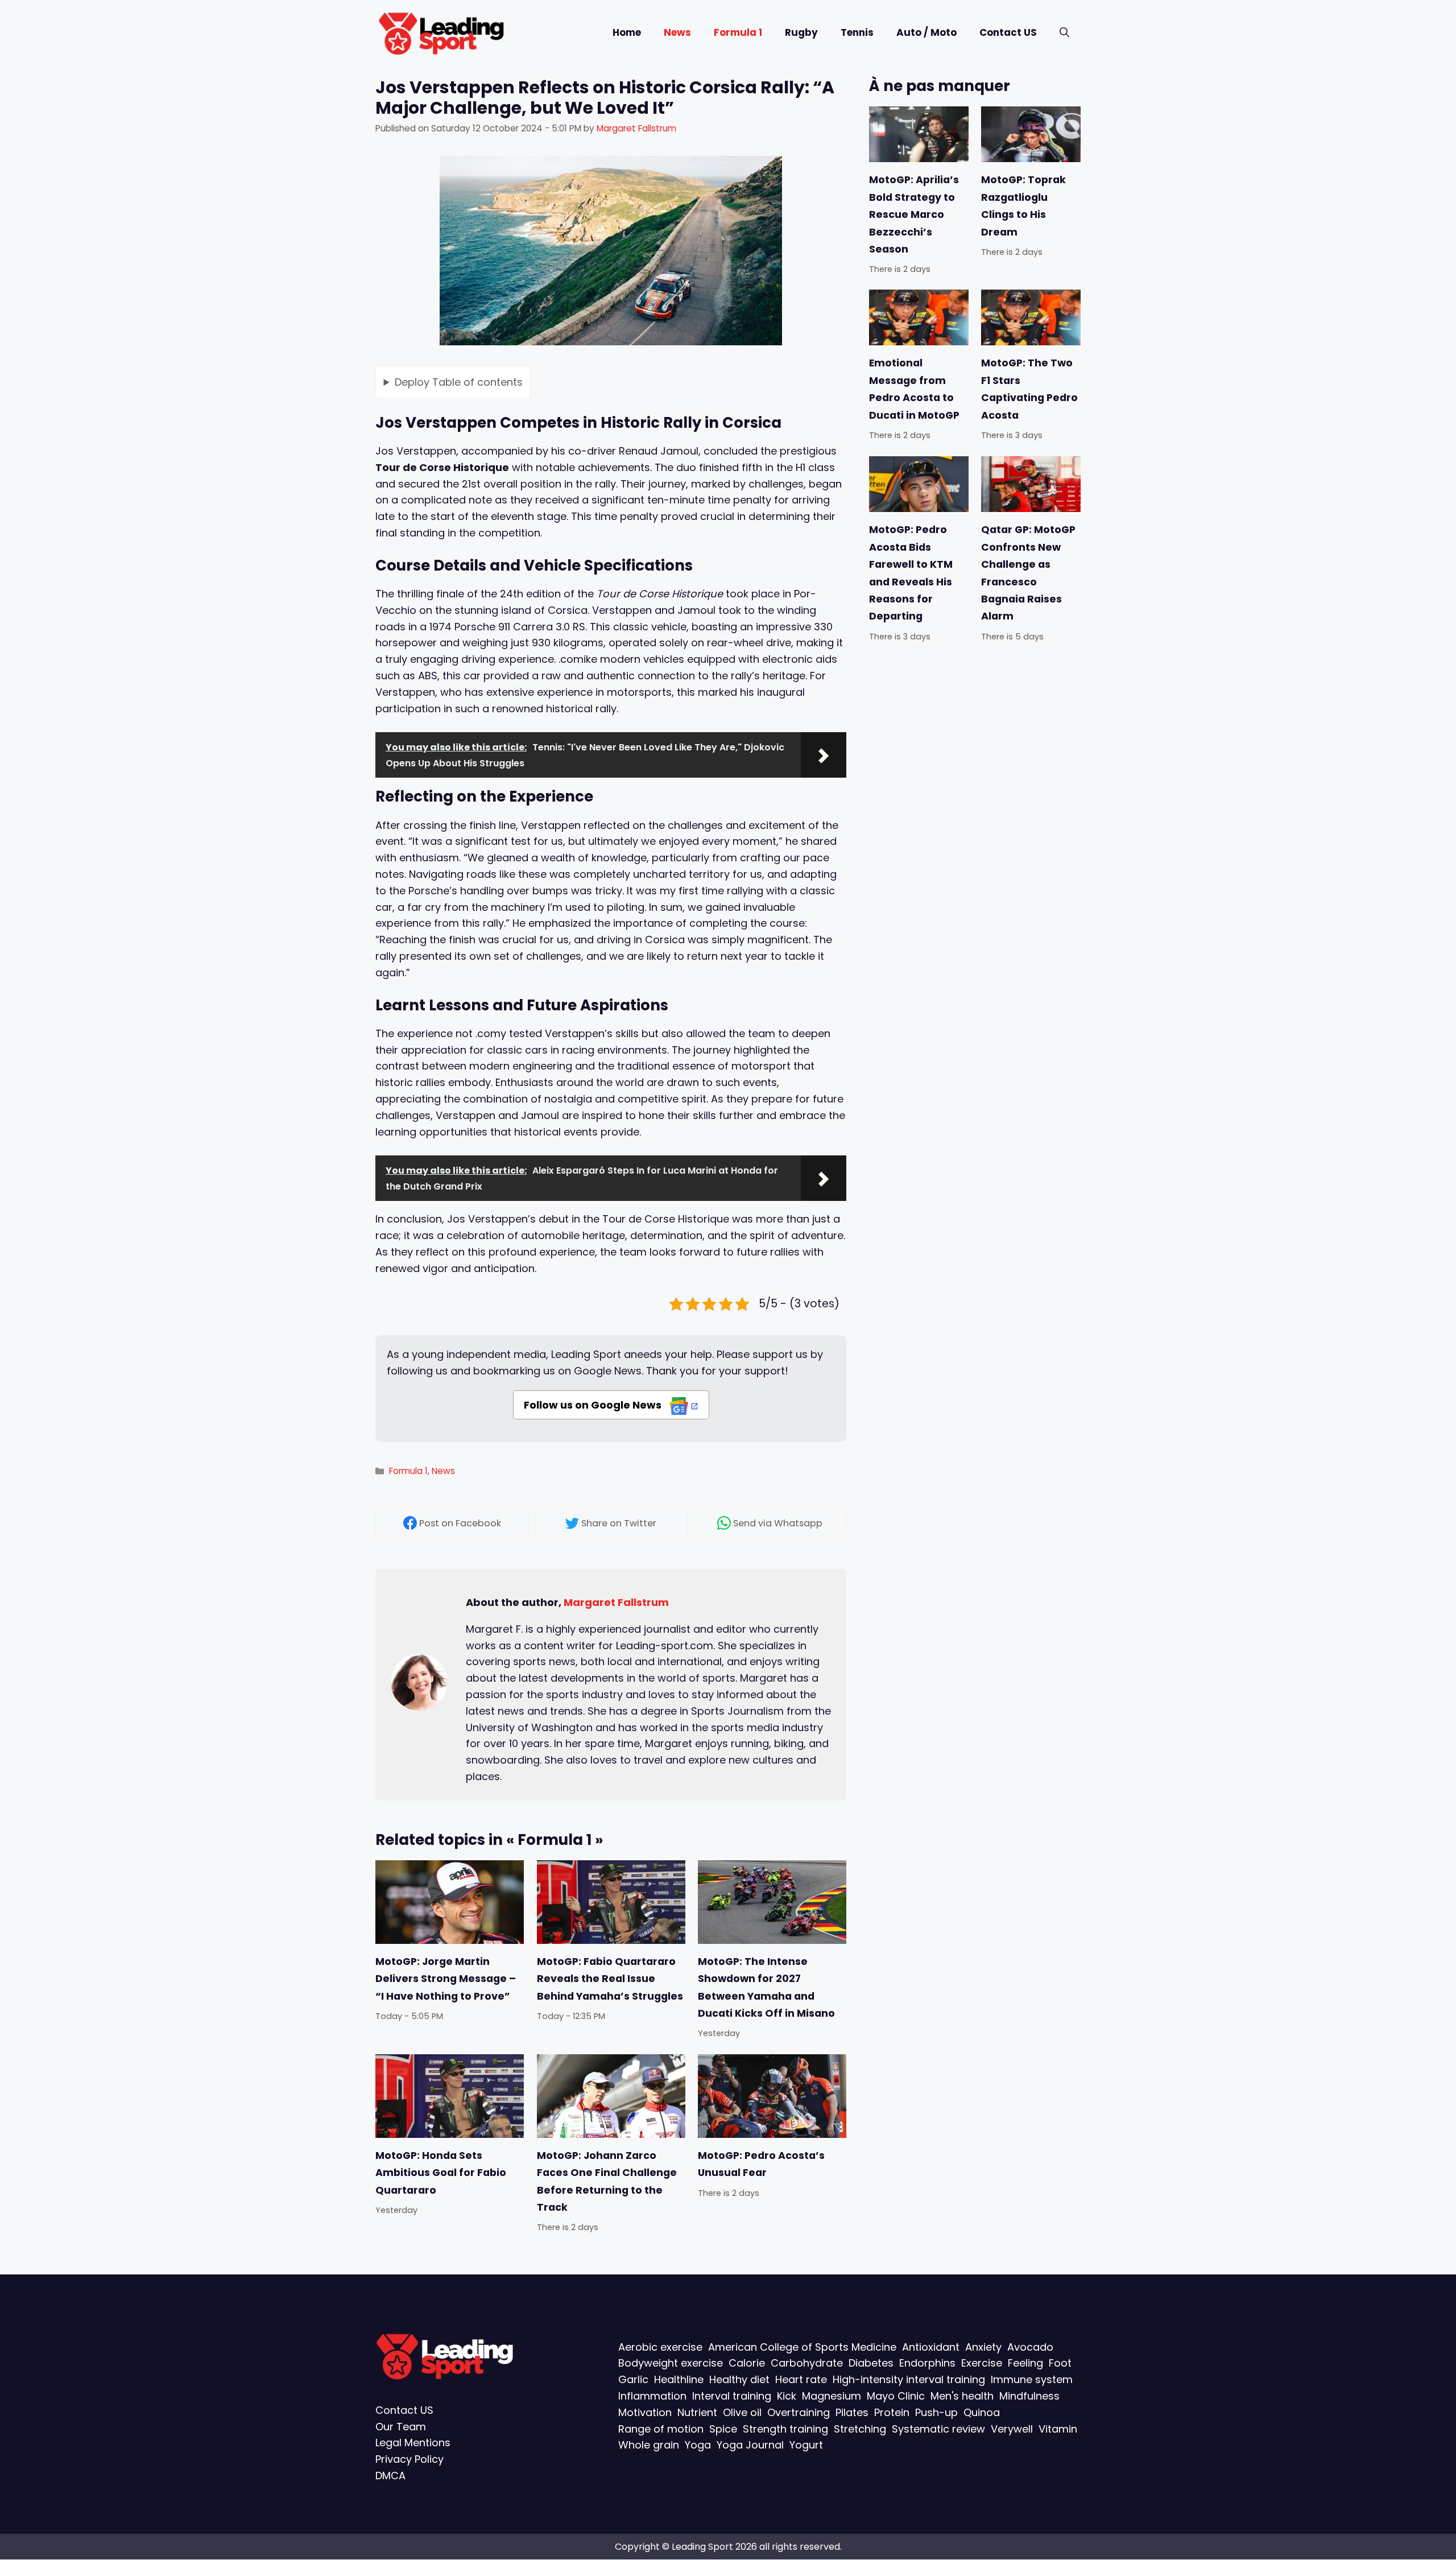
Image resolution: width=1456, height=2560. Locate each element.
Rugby (801, 32)
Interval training (732, 2396)
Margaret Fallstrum (616, 1602)
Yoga (698, 2445)
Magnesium (832, 2396)
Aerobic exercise (660, 2347)
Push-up (936, 2412)
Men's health (962, 2396)
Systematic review (938, 2429)
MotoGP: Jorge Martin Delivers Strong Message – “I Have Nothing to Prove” (446, 1979)
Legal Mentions (413, 2443)
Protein (892, 2412)
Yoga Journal (750, 2445)
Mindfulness (1029, 2396)
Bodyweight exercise (671, 2363)
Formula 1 (738, 32)
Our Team (401, 2427)
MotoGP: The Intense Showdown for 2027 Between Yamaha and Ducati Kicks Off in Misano (766, 1987)
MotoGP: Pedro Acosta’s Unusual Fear (761, 2164)
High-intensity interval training (909, 2380)
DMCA (390, 2476)
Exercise (982, 2363)
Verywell (1012, 2429)
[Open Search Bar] (1064, 33)
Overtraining (799, 2412)
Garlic (633, 2380)
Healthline (679, 2380)
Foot (1060, 2363)
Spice (723, 2429)
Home (627, 32)
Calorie (747, 2363)
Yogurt (806, 2445)
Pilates (852, 2412)
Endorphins (927, 2363)
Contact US (1008, 32)
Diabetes (871, 2363)
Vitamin (1058, 2429)
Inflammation (652, 2396)
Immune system (1032, 2380)
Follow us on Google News (594, 1405)
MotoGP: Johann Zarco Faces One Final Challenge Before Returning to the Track (607, 2181)
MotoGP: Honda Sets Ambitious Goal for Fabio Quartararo (441, 2173)
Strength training (785, 2429)
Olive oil (742, 2412)
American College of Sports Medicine (802, 2347)
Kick (787, 2396)
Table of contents (459, 382)
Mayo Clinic (896, 2396)
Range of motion (661, 2429)
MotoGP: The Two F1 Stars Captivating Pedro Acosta (1029, 389)
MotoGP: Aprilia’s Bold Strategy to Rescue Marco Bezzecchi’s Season (914, 214)
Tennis (857, 32)
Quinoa (982, 2412)
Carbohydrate (807, 2363)
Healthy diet (739, 2380)
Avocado (1030, 2347)
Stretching (860, 2429)
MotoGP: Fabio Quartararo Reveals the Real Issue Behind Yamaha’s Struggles (610, 1979)
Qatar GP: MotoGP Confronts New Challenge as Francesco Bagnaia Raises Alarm (1028, 573)
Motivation (645, 2412)
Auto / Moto (926, 32)
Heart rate (801, 2380)
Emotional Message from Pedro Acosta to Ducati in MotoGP (914, 389)
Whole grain (649, 2445)
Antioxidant (931, 2347)
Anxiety (983, 2347)
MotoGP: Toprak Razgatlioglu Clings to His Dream (1023, 206)
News (677, 32)
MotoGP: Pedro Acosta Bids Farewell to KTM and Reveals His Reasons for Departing (911, 573)
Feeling (1025, 2363)
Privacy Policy (409, 2460)
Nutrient (697, 2412)
